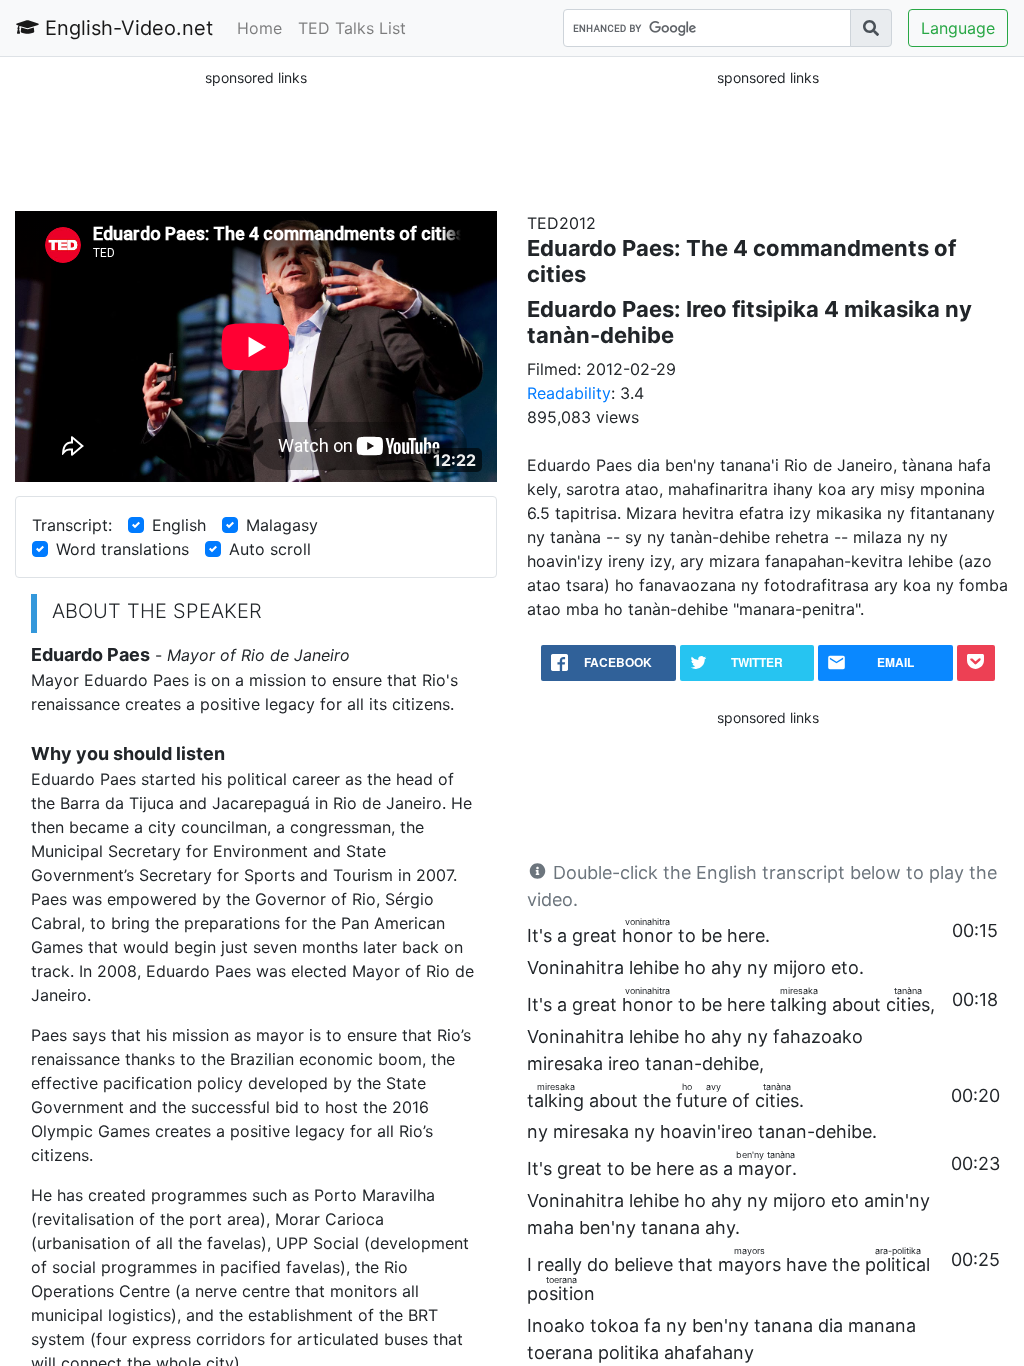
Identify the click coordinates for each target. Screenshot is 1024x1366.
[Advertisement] (256, 139)
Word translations (122, 549)
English (179, 525)
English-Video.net (126, 28)
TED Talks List (352, 28)
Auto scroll (270, 549)
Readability (569, 393)
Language (958, 28)
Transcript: (72, 525)
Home (259, 28)
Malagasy (282, 525)
